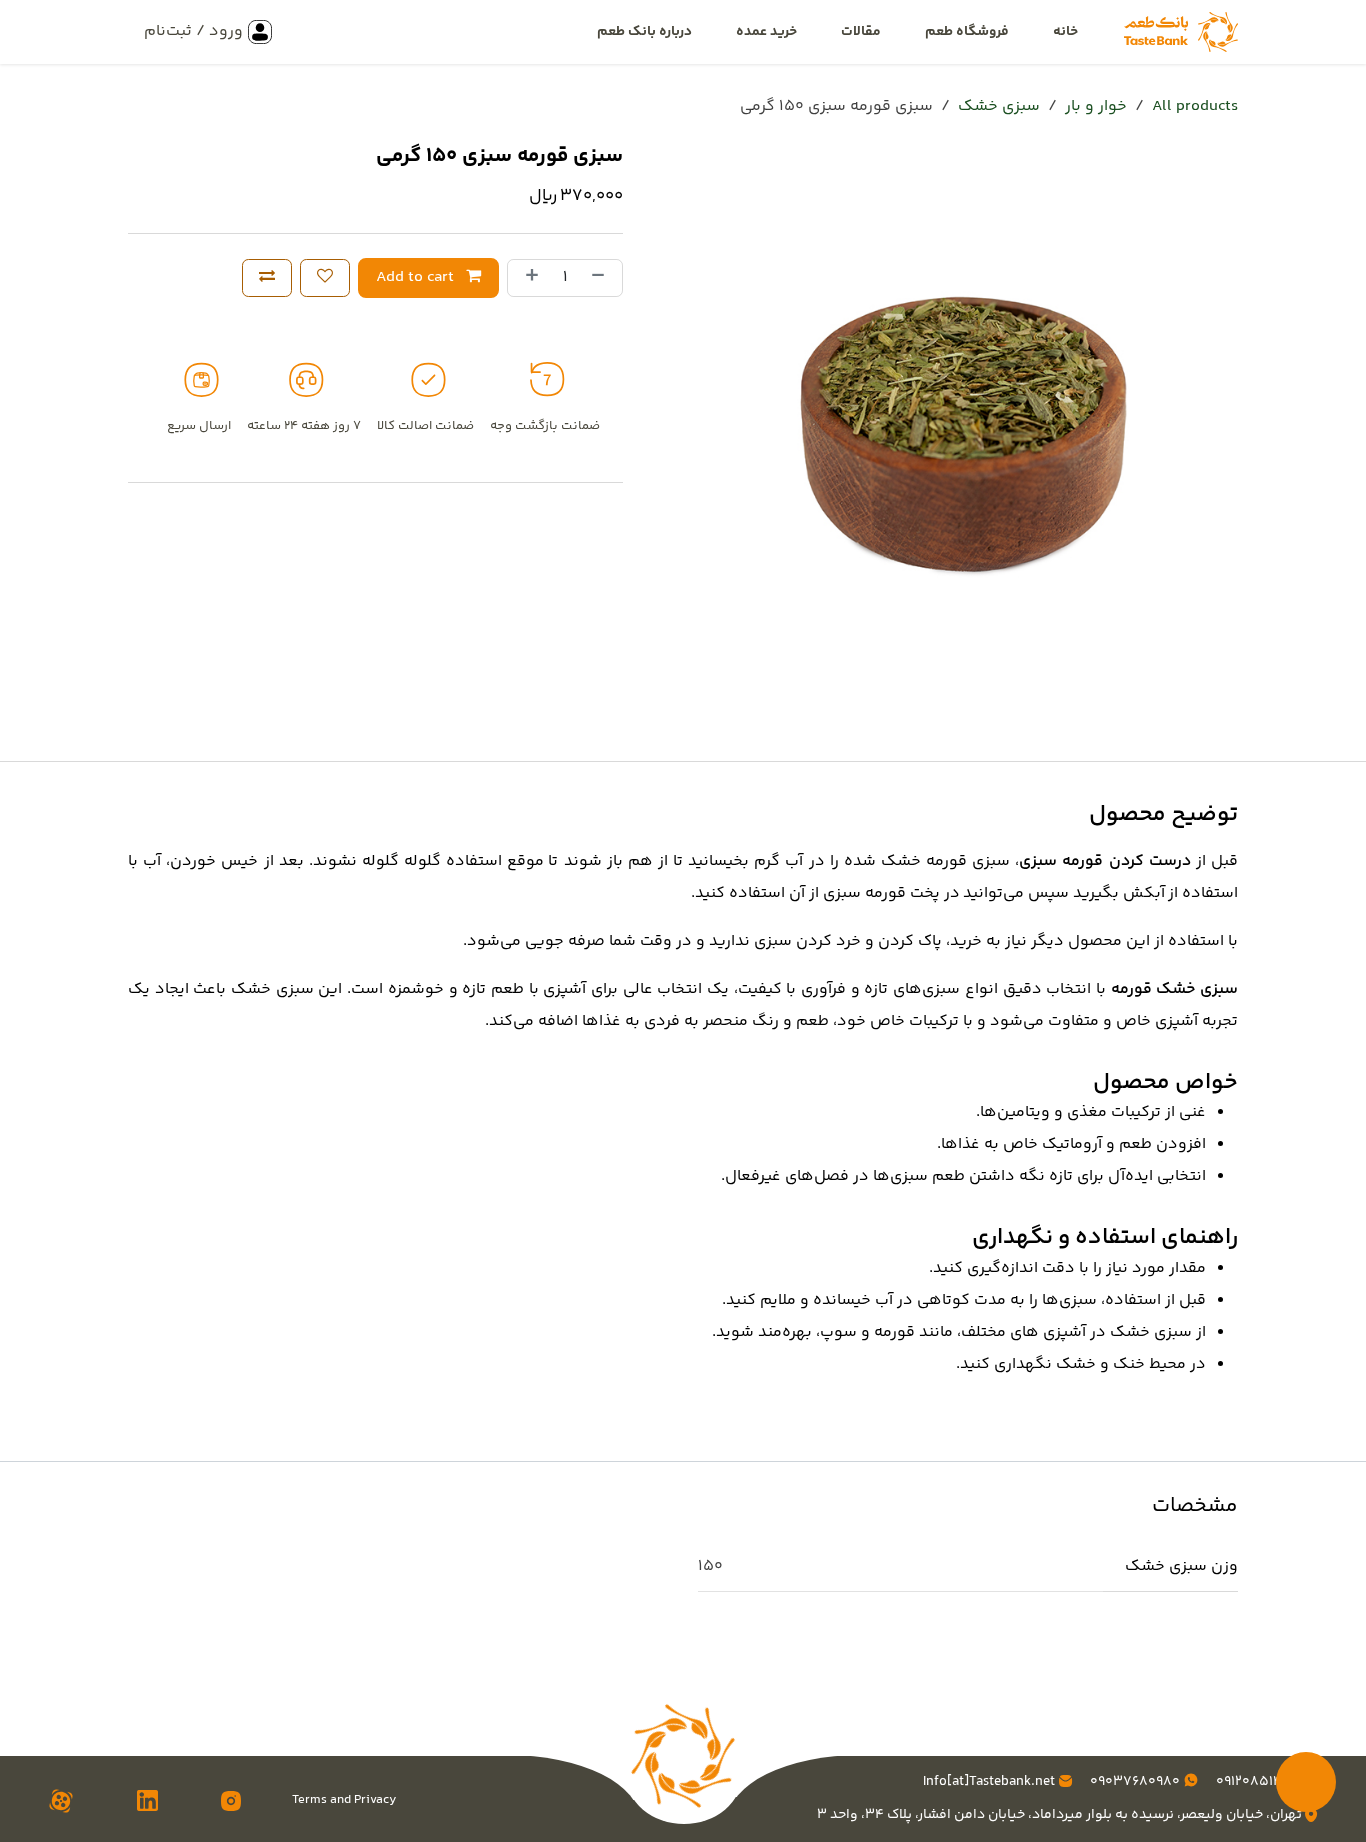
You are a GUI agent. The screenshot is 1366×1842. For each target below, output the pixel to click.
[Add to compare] (267, 278)
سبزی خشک (999, 106)
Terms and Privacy (344, 1800)
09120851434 (1257, 1782)
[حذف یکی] (602, 278)
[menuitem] (1065, 32)
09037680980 (1133, 1782)
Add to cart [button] (417, 277)
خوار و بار (1096, 106)
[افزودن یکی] (528, 278)
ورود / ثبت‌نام (193, 31)
